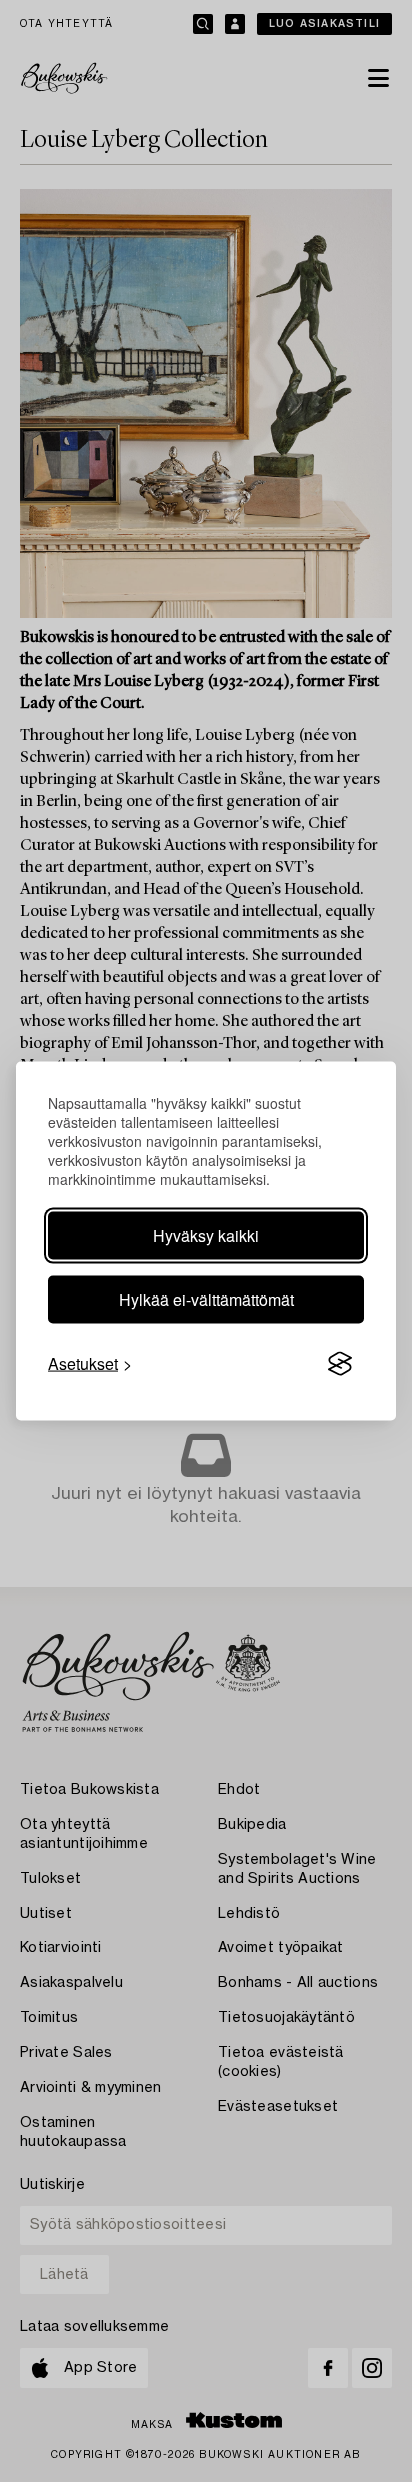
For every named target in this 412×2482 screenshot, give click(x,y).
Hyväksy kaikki (206, 1235)
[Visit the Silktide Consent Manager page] (340, 1364)
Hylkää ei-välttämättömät (206, 1299)
